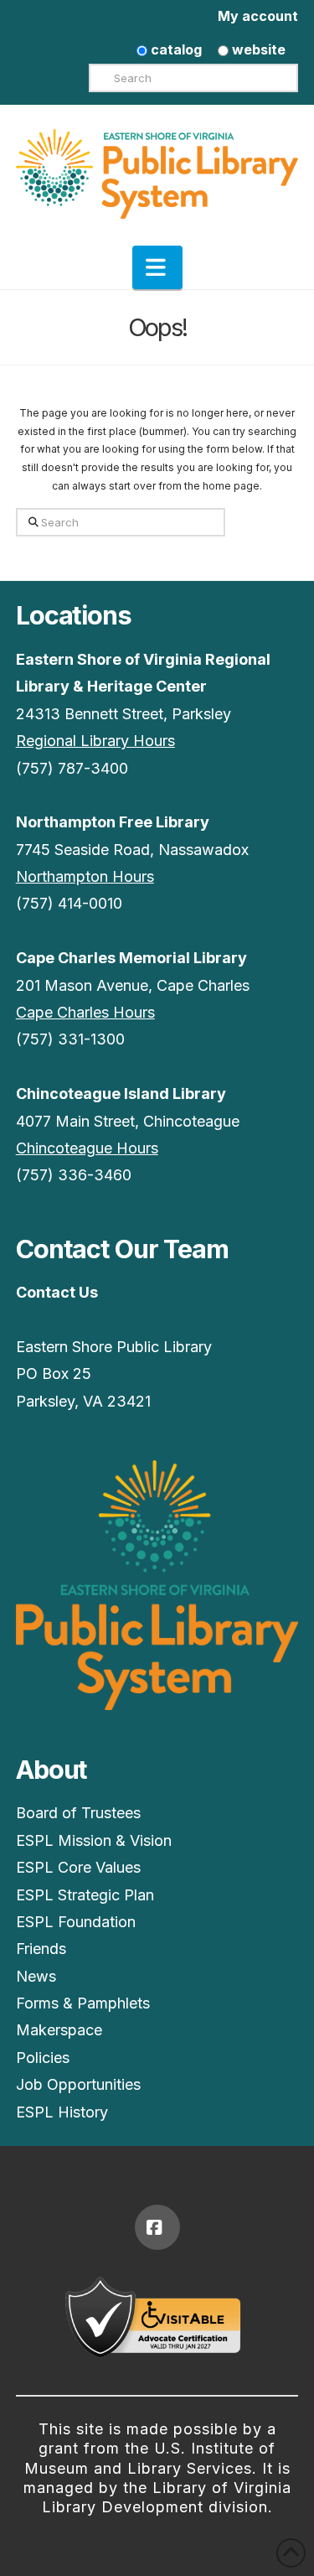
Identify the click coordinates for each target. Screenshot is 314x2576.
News (36, 1976)
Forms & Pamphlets (83, 2003)
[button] (157, 267)
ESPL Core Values (78, 1867)
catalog (175, 49)
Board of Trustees (78, 1813)
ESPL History (62, 2112)
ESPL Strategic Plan (85, 1895)
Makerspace (59, 2030)
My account (258, 16)
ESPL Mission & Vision (94, 1840)
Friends (41, 1949)
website (257, 49)
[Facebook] (157, 2227)
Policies (43, 2058)
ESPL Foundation (76, 1922)
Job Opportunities (78, 2084)
